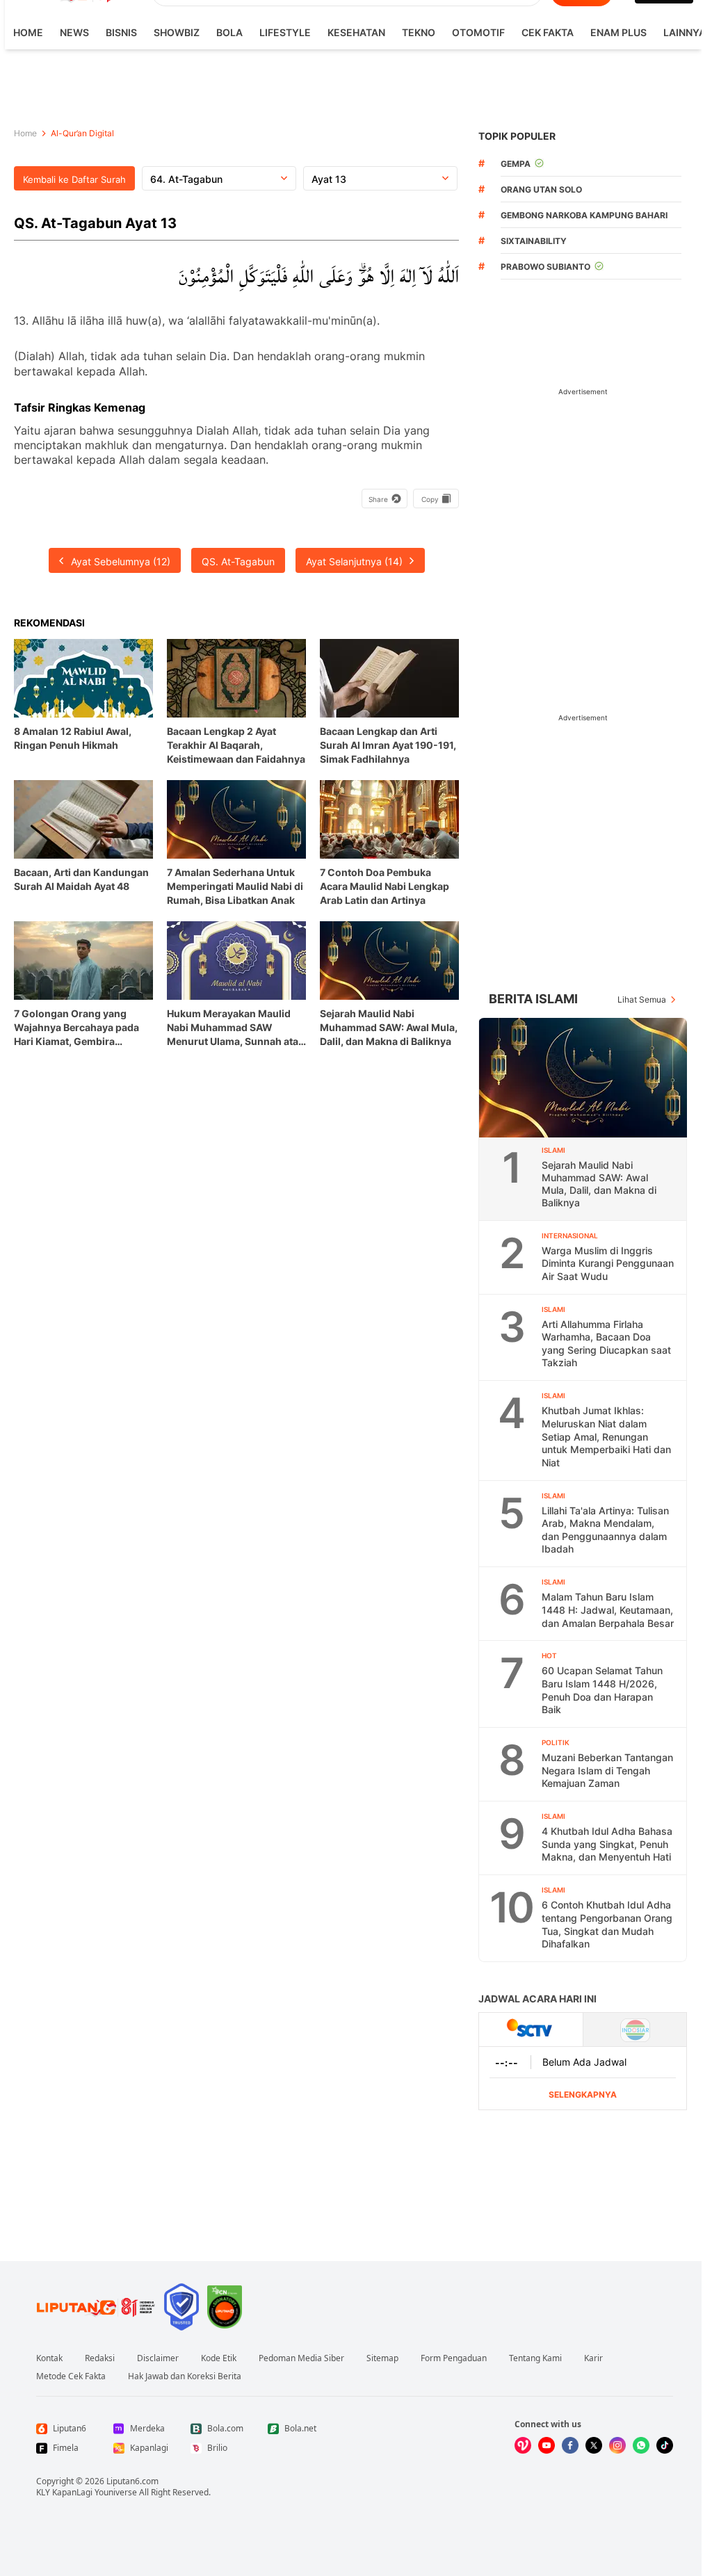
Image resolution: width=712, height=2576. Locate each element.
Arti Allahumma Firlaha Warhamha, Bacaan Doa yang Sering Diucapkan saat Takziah (606, 1344)
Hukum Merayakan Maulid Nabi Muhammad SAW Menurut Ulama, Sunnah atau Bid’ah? (236, 1028)
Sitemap (382, 2358)
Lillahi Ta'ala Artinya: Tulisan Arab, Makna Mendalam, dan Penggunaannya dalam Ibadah (605, 1530)
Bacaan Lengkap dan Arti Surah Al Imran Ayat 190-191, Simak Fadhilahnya (388, 745)
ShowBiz (177, 32)
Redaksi (100, 2358)
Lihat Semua (642, 999)
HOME (28, 32)
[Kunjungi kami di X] (594, 2445)
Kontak (49, 2358)
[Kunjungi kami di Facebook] (570, 2445)
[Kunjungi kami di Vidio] (523, 2445)
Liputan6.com (132, 2481)
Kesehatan (356, 32)
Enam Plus (618, 32)
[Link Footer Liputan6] (96, 2307)
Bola (229, 32)
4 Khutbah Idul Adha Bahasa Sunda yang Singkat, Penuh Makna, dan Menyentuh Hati (607, 1844)
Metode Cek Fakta (71, 2376)
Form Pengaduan (454, 2358)
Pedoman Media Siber (301, 2358)
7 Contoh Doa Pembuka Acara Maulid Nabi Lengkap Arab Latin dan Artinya (385, 886)
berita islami (533, 999)
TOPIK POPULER (517, 136)
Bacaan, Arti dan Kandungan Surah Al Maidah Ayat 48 (81, 879)
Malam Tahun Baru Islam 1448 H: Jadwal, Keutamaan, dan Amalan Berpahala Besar (608, 1610)
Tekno (419, 32)
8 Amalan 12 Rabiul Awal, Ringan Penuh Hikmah (73, 738)
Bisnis (121, 32)
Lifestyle (285, 32)
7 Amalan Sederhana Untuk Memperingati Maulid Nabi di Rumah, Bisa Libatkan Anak (235, 886)
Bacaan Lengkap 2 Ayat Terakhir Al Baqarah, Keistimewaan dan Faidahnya (236, 745)
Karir (593, 2358)
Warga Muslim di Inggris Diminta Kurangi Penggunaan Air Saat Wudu (608, 1263)
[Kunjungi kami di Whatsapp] (641, 2445)
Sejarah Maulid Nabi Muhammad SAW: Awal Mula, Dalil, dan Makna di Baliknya (389, 1027)
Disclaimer (158, 2358)
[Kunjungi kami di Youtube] (547, 2445)
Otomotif (478, 32)
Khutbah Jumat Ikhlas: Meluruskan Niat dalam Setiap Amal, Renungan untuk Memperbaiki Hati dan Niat (606, 1436)
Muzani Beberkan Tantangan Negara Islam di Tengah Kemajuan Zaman (607, 1770)
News (74, 32)
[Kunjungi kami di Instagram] (617, 2445)
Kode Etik (219, 2358)
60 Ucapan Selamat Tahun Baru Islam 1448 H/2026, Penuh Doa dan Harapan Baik (602, 1690)
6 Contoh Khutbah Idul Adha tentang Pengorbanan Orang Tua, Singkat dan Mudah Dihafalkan (607, 1924)
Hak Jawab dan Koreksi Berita (185, 2376)
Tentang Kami (535, 2358)
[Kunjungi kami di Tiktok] (665, 2445)
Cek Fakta (548, 32)
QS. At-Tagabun (238, 561)
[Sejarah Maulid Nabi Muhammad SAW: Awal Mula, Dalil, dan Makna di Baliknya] (583, 1078)
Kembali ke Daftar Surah (74, 179)
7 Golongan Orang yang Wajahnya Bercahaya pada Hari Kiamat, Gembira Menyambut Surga (76, 1028)
